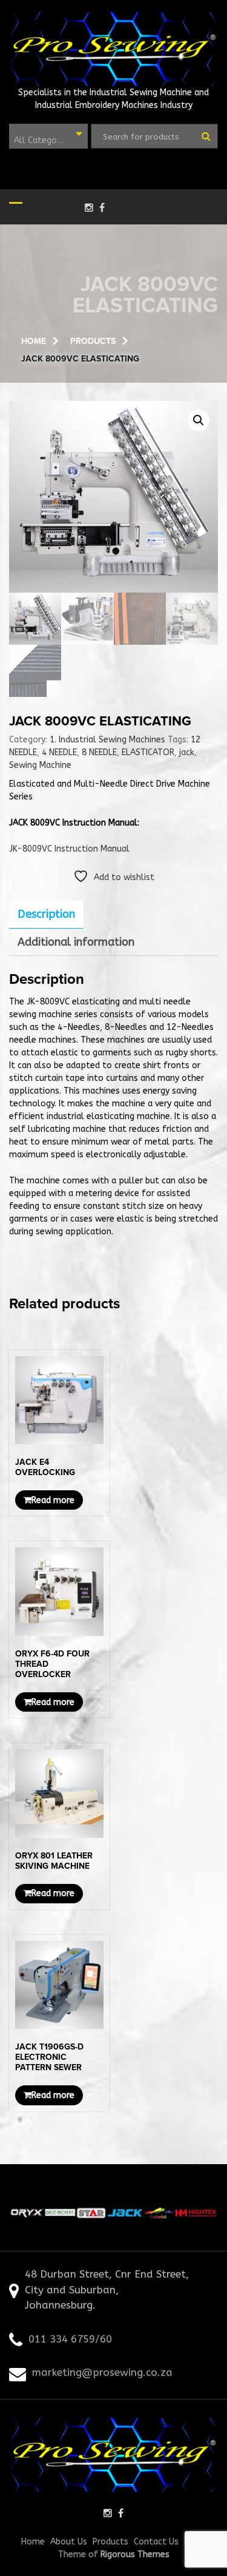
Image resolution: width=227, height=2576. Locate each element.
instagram (89, 207)
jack (187, 752)
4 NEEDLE (59, 752)
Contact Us (156, 2542)
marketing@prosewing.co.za (102, 2372)
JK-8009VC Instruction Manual (69, 849)
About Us (69, 2542)
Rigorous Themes (135, 2554)
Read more (53, 1500)
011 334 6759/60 (70, 2339)
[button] (199, 420)
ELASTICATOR (148, 752)
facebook (102, 207)
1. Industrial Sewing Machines (107, 740)
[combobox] (48, 136)
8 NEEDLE (99, 752)
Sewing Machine (40, 765)
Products (110, 2542)
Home (33, 2542)
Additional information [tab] (76, 942)
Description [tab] (46, 914)
